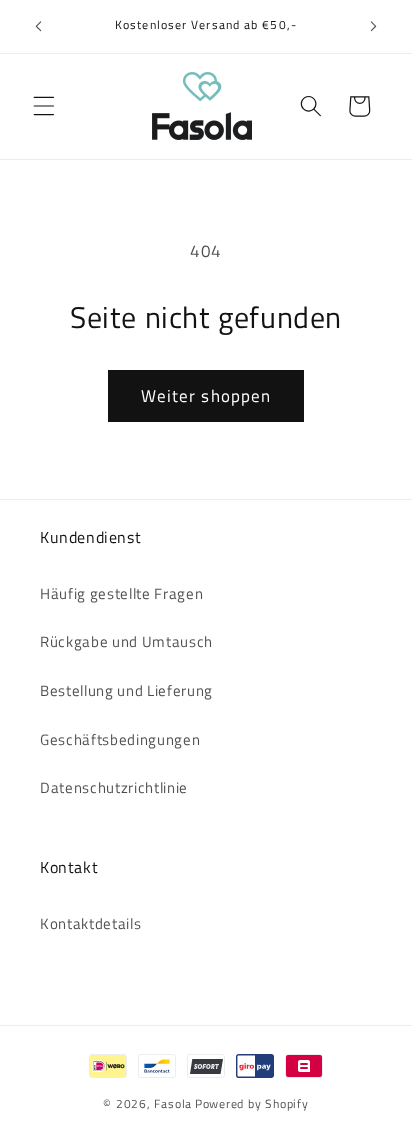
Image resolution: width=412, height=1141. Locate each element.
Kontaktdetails (90, 923)
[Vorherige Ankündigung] (39, 27)
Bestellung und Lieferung (126, 690)
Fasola (173, 1103)
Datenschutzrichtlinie (114, 787)
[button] (44, 106)
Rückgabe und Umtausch (126, 641)
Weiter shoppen (206, 395)
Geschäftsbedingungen (120, 739)
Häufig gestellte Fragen (121, 593)
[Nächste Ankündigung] (374, 27)
